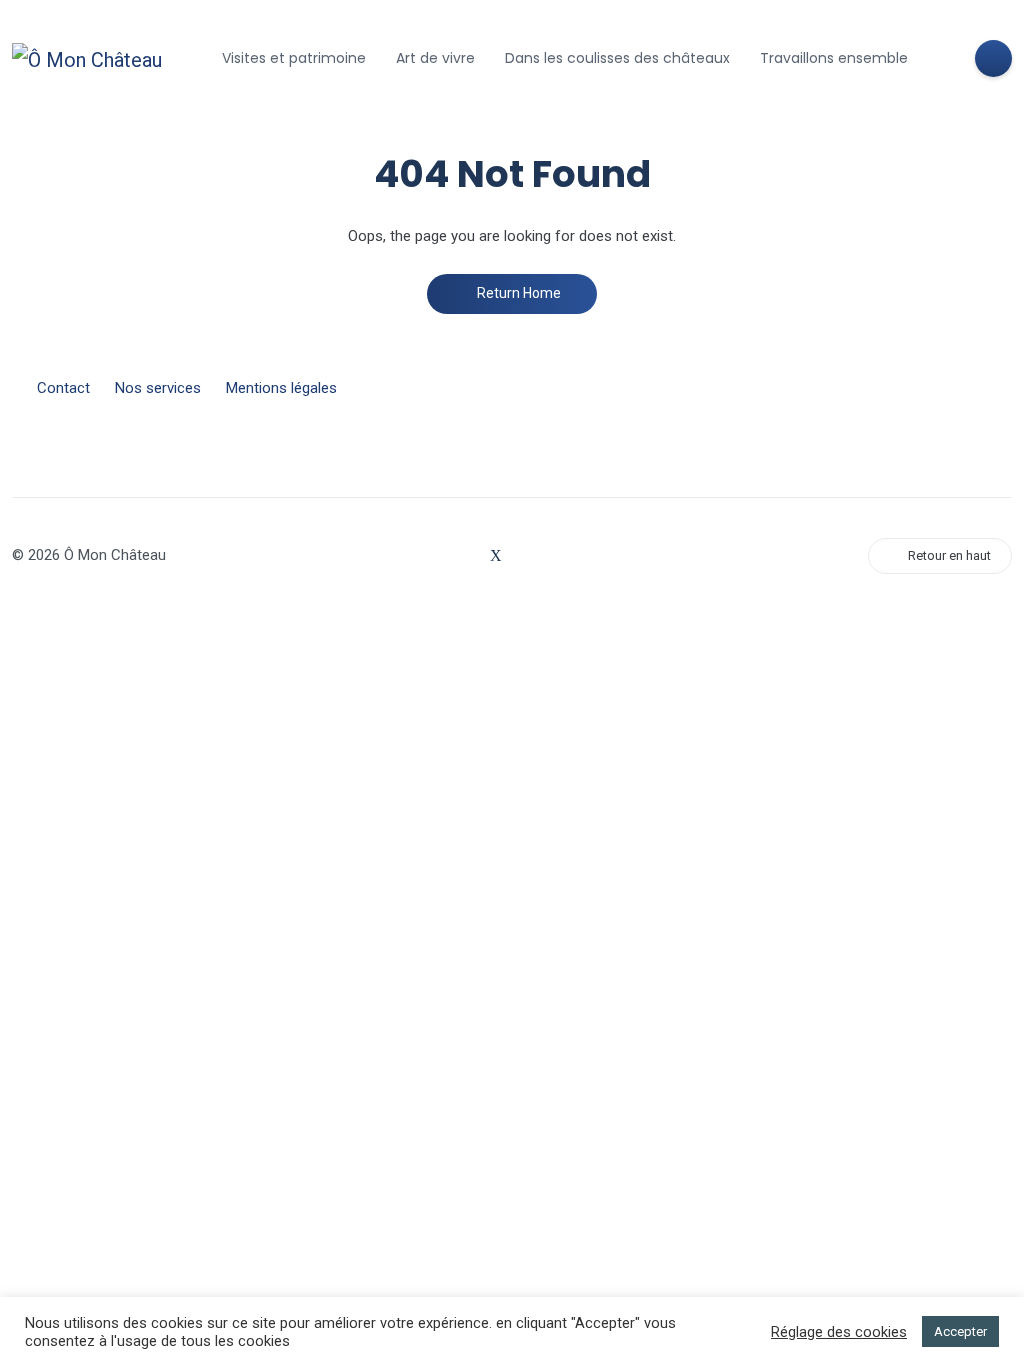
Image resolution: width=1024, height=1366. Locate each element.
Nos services (158, 388)
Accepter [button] (960, 1331)
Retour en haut (949, 555)
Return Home (517, 293)
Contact (63, 388)
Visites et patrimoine (294, 58)
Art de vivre (435, 58)
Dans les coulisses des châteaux (617, 58)
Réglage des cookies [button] (839, 1332)
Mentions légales (281, 388)
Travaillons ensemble (834, 58)
